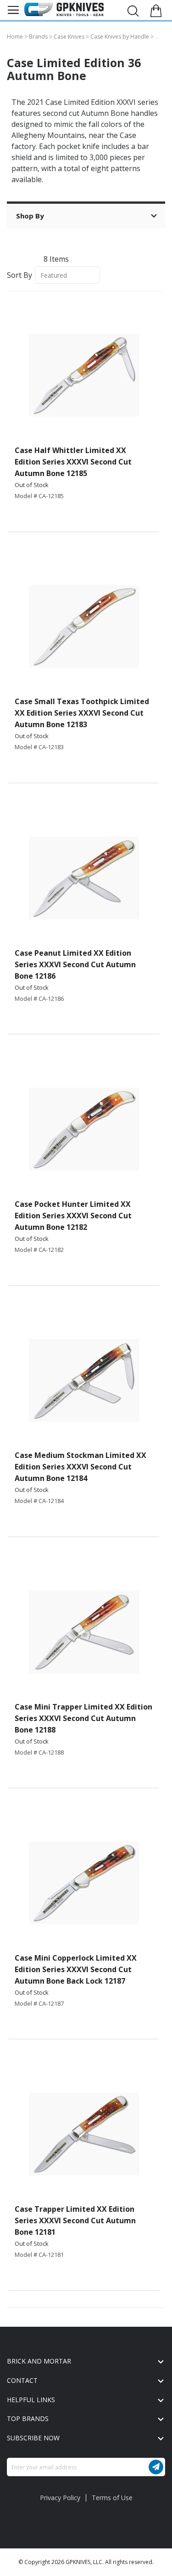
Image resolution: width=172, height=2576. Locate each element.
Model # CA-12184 (39, 1501)
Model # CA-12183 (39, 747)
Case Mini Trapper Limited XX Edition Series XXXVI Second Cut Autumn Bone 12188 (83, 1718)
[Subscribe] (156, 2467)
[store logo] (64, 9)
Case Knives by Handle (120, 37)
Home (16, 37)
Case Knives (70, 37)
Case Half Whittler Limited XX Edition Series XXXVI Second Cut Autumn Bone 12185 (73, 462)
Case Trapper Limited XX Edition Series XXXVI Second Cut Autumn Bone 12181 (75, 2220)
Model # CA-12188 (39, 1752)
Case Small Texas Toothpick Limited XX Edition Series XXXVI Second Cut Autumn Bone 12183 (82, 713)
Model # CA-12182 (39, 1250)
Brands (39, 37)
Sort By (19, 275)
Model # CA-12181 (39, 2255)
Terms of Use (112, 2498)
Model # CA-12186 (39, 998)
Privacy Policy (60, 2498)
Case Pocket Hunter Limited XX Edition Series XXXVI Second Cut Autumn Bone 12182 (73, 1216)
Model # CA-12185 (39, 496)
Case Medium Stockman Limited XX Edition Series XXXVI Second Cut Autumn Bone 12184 (80, 1467)
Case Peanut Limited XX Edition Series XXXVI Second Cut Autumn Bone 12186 (75, 964)
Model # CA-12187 (39, 2003)
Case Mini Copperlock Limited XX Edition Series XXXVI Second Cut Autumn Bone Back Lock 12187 (76, 1969)
